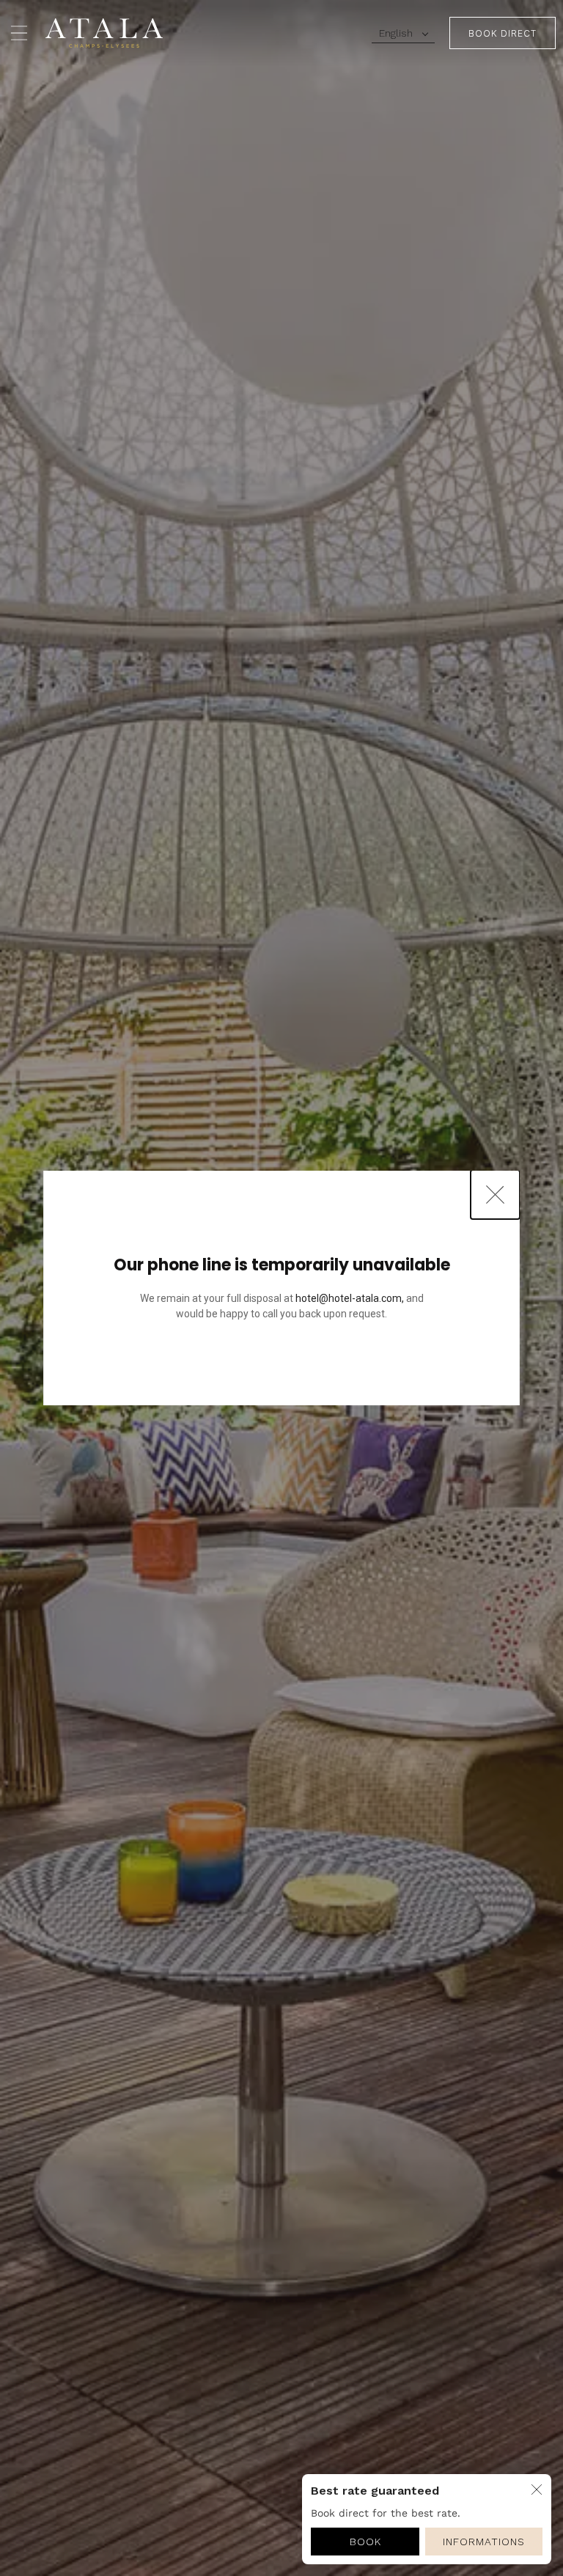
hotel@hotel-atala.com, (350, 1298)
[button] (403, 33)
